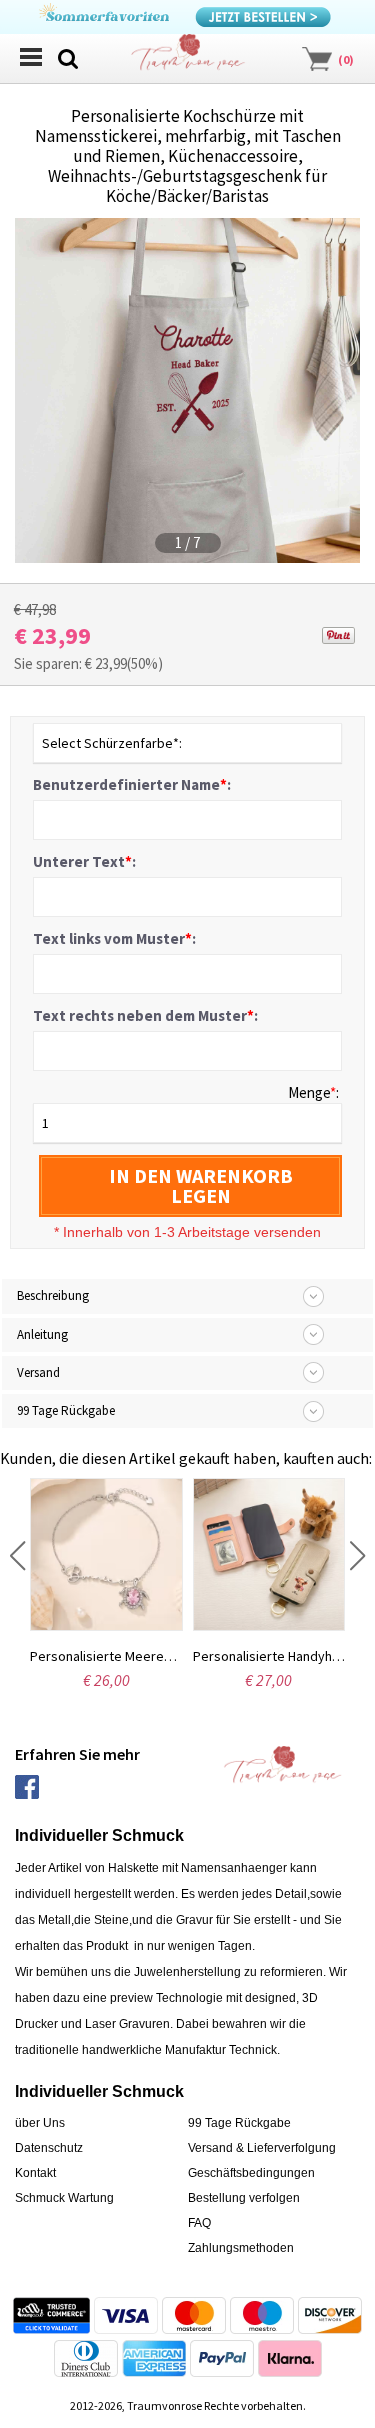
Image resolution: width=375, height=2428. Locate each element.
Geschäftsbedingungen (251, 2173)
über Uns (40, 2123)
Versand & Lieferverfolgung (262, 2148)
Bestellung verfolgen (244, 2198)
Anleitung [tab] (42, 1334)
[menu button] (30, 57)
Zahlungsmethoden (241, 2248)
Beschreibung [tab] (53, 1295)
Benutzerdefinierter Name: (132, 784)
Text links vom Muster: (114, 938)
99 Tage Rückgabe (239, 2123)
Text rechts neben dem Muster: (145, 1015)
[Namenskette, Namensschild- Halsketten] (188, 57)
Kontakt (35, 2173)
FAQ (199, 2223)
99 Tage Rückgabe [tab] (66, 1410)
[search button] (68, 57)
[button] (17, 1556)
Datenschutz (49, 2148)
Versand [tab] (38, 1372)
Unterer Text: (84, 861)
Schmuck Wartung (64, 2198)
